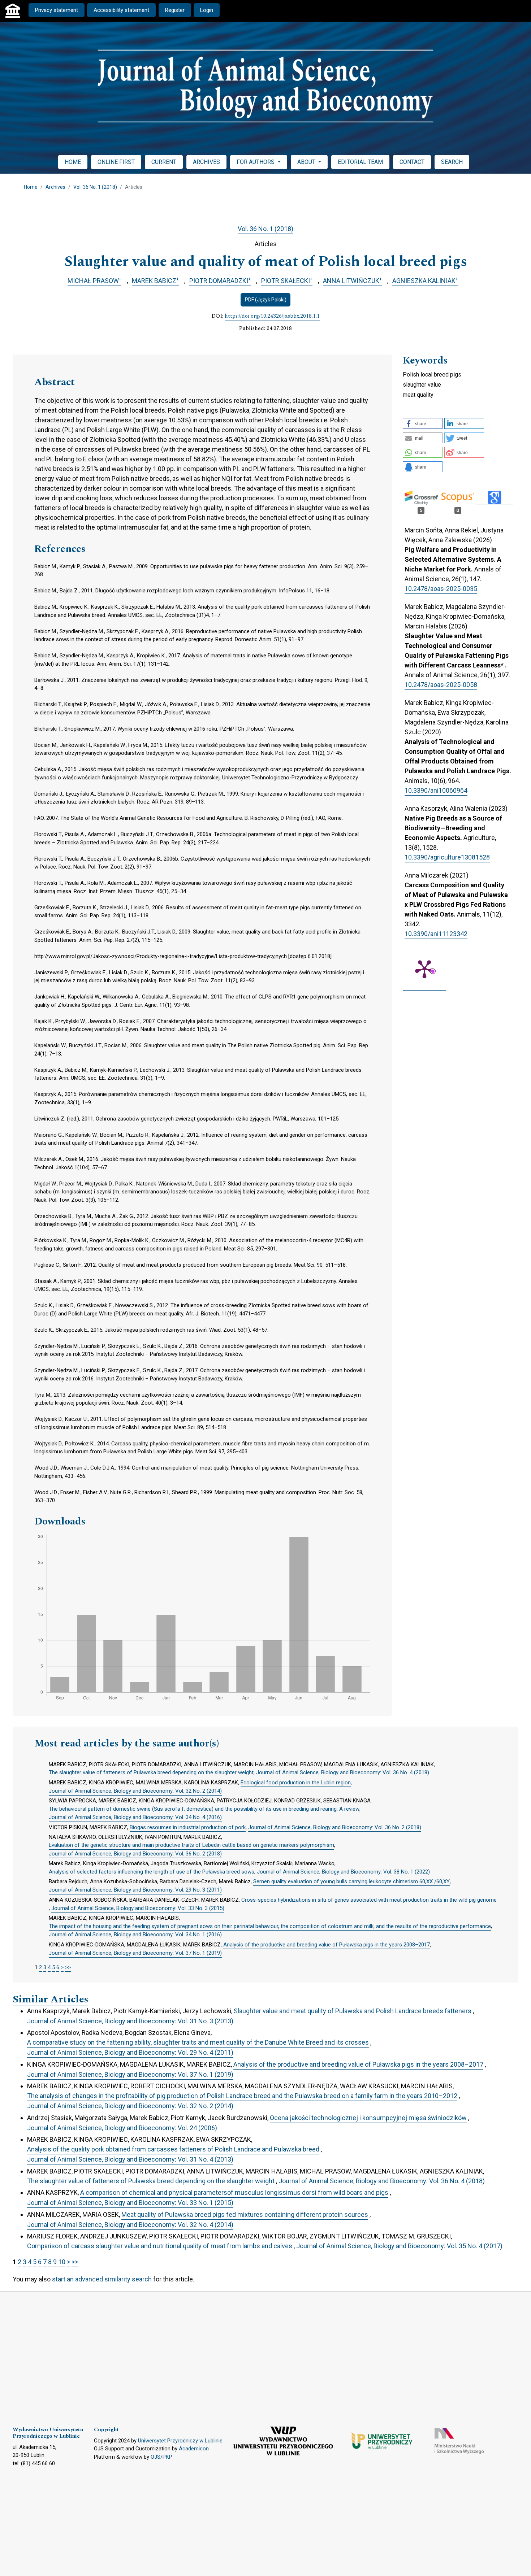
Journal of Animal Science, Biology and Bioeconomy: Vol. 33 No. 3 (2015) (138, 1908)
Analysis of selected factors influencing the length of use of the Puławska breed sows (152, 1872)
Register (175, 10)
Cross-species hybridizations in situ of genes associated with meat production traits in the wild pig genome (369, 1900)
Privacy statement (57, 10)
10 (62, 2262)
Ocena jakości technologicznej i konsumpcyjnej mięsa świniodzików (368, 2118)
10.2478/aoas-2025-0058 (441, 685)
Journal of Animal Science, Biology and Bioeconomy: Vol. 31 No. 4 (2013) (130, 2159)
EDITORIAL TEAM (360, 162)
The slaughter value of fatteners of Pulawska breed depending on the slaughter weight (151, 1772)
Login (207, 10)
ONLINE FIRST (116, 162)
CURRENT (164, 162)
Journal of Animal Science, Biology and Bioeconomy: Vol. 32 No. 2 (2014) (135, 1791)
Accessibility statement (121, 10)
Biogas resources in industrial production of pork (188, 1827)
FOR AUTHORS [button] (256, 162)
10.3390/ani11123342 (436, 934)
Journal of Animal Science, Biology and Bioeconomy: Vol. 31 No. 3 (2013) (130, 2021)
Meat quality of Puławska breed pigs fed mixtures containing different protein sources (245, 2214)
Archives (55, 187)
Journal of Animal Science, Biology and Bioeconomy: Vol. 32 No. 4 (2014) (130, 2225)
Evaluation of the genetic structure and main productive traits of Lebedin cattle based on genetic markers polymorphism (191, 1845)
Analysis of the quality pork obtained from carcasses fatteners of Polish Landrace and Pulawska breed (173, 2149)
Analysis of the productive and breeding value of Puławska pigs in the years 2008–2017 (327, 1945)
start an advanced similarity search (102, 2279)
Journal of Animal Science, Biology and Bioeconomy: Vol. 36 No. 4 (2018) (343, 1772)
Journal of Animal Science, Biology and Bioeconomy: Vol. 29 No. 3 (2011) (135, 1890)
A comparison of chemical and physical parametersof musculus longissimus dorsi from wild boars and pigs (234, 2192)
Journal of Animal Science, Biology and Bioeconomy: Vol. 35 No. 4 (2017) (399, 2246)
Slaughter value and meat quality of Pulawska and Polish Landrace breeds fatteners (353, 2011)
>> (68, 1967)
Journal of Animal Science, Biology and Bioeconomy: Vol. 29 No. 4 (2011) (130, 2052)
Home (31, 187)
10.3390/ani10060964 (436, 790)
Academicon (194, 2449)
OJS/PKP (161, 2457)
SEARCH (452, 162)
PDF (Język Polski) (266, 300)
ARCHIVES (206, 162)
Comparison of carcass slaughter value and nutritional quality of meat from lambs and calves (160, 2246)
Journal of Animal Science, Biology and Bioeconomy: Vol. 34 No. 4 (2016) (135, 1817)
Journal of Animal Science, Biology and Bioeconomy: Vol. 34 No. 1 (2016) (135, 1935)
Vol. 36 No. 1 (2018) (95, 187)
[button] (423, 423)
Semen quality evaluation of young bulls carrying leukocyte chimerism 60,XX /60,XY (351, 1881)
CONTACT (412, 162)
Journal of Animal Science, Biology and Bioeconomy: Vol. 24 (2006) (122, 2128)
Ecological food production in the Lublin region (296, 1783)
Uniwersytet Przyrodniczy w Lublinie (180, 2441)
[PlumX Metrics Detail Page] (424, 969)
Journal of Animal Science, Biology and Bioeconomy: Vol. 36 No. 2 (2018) (335, 1827)
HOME (73, 162)
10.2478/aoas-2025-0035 (441, 589)
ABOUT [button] (307, 162)
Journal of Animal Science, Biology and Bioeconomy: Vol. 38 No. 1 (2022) (343, 1872)
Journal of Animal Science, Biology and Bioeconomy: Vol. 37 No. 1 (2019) (135, 1953)
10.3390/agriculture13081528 (447, 857)
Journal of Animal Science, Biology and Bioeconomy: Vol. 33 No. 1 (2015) (130, 2203)
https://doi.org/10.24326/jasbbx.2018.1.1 (272, 316)
